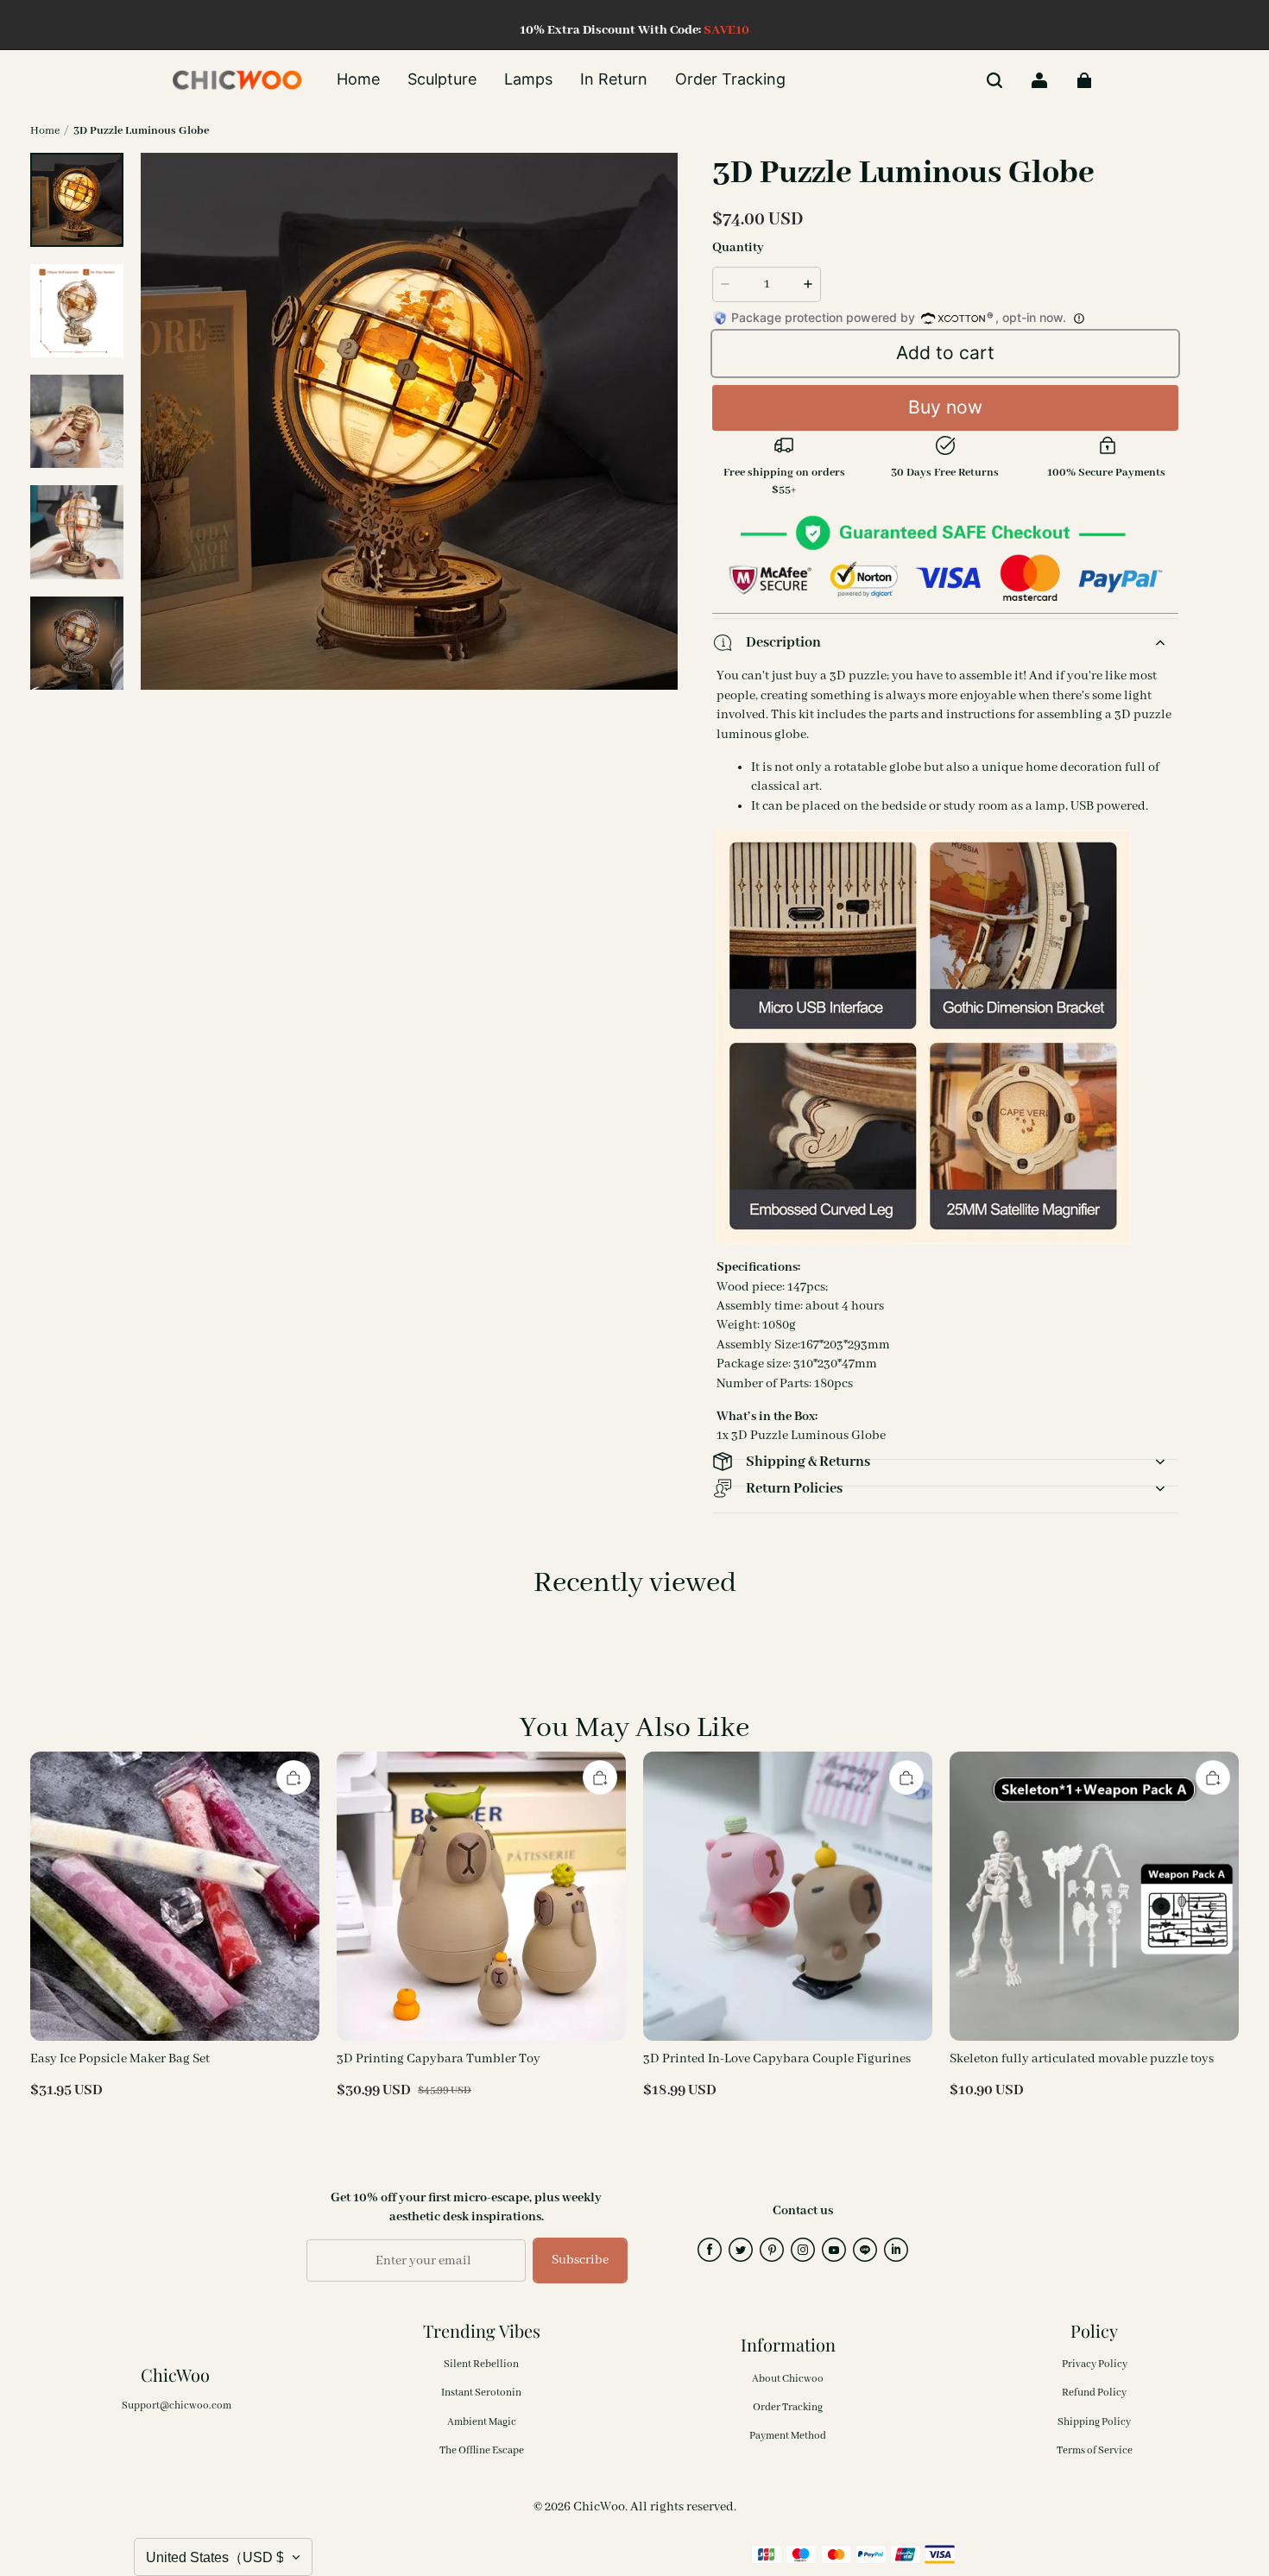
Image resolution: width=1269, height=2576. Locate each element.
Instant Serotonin (481, 2393)
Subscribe (580, 2260)
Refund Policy (1094, 2393)
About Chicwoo (788, 2379)
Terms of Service (1095, 2450)
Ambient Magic (482, 2422)
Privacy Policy (1095, 2364)
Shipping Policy (1094, 2422)
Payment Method (788, 2436)
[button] (994, 80)
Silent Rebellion (481, 2364)
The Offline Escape (482, 2450)
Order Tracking (788, 2407)
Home (45, 131)
